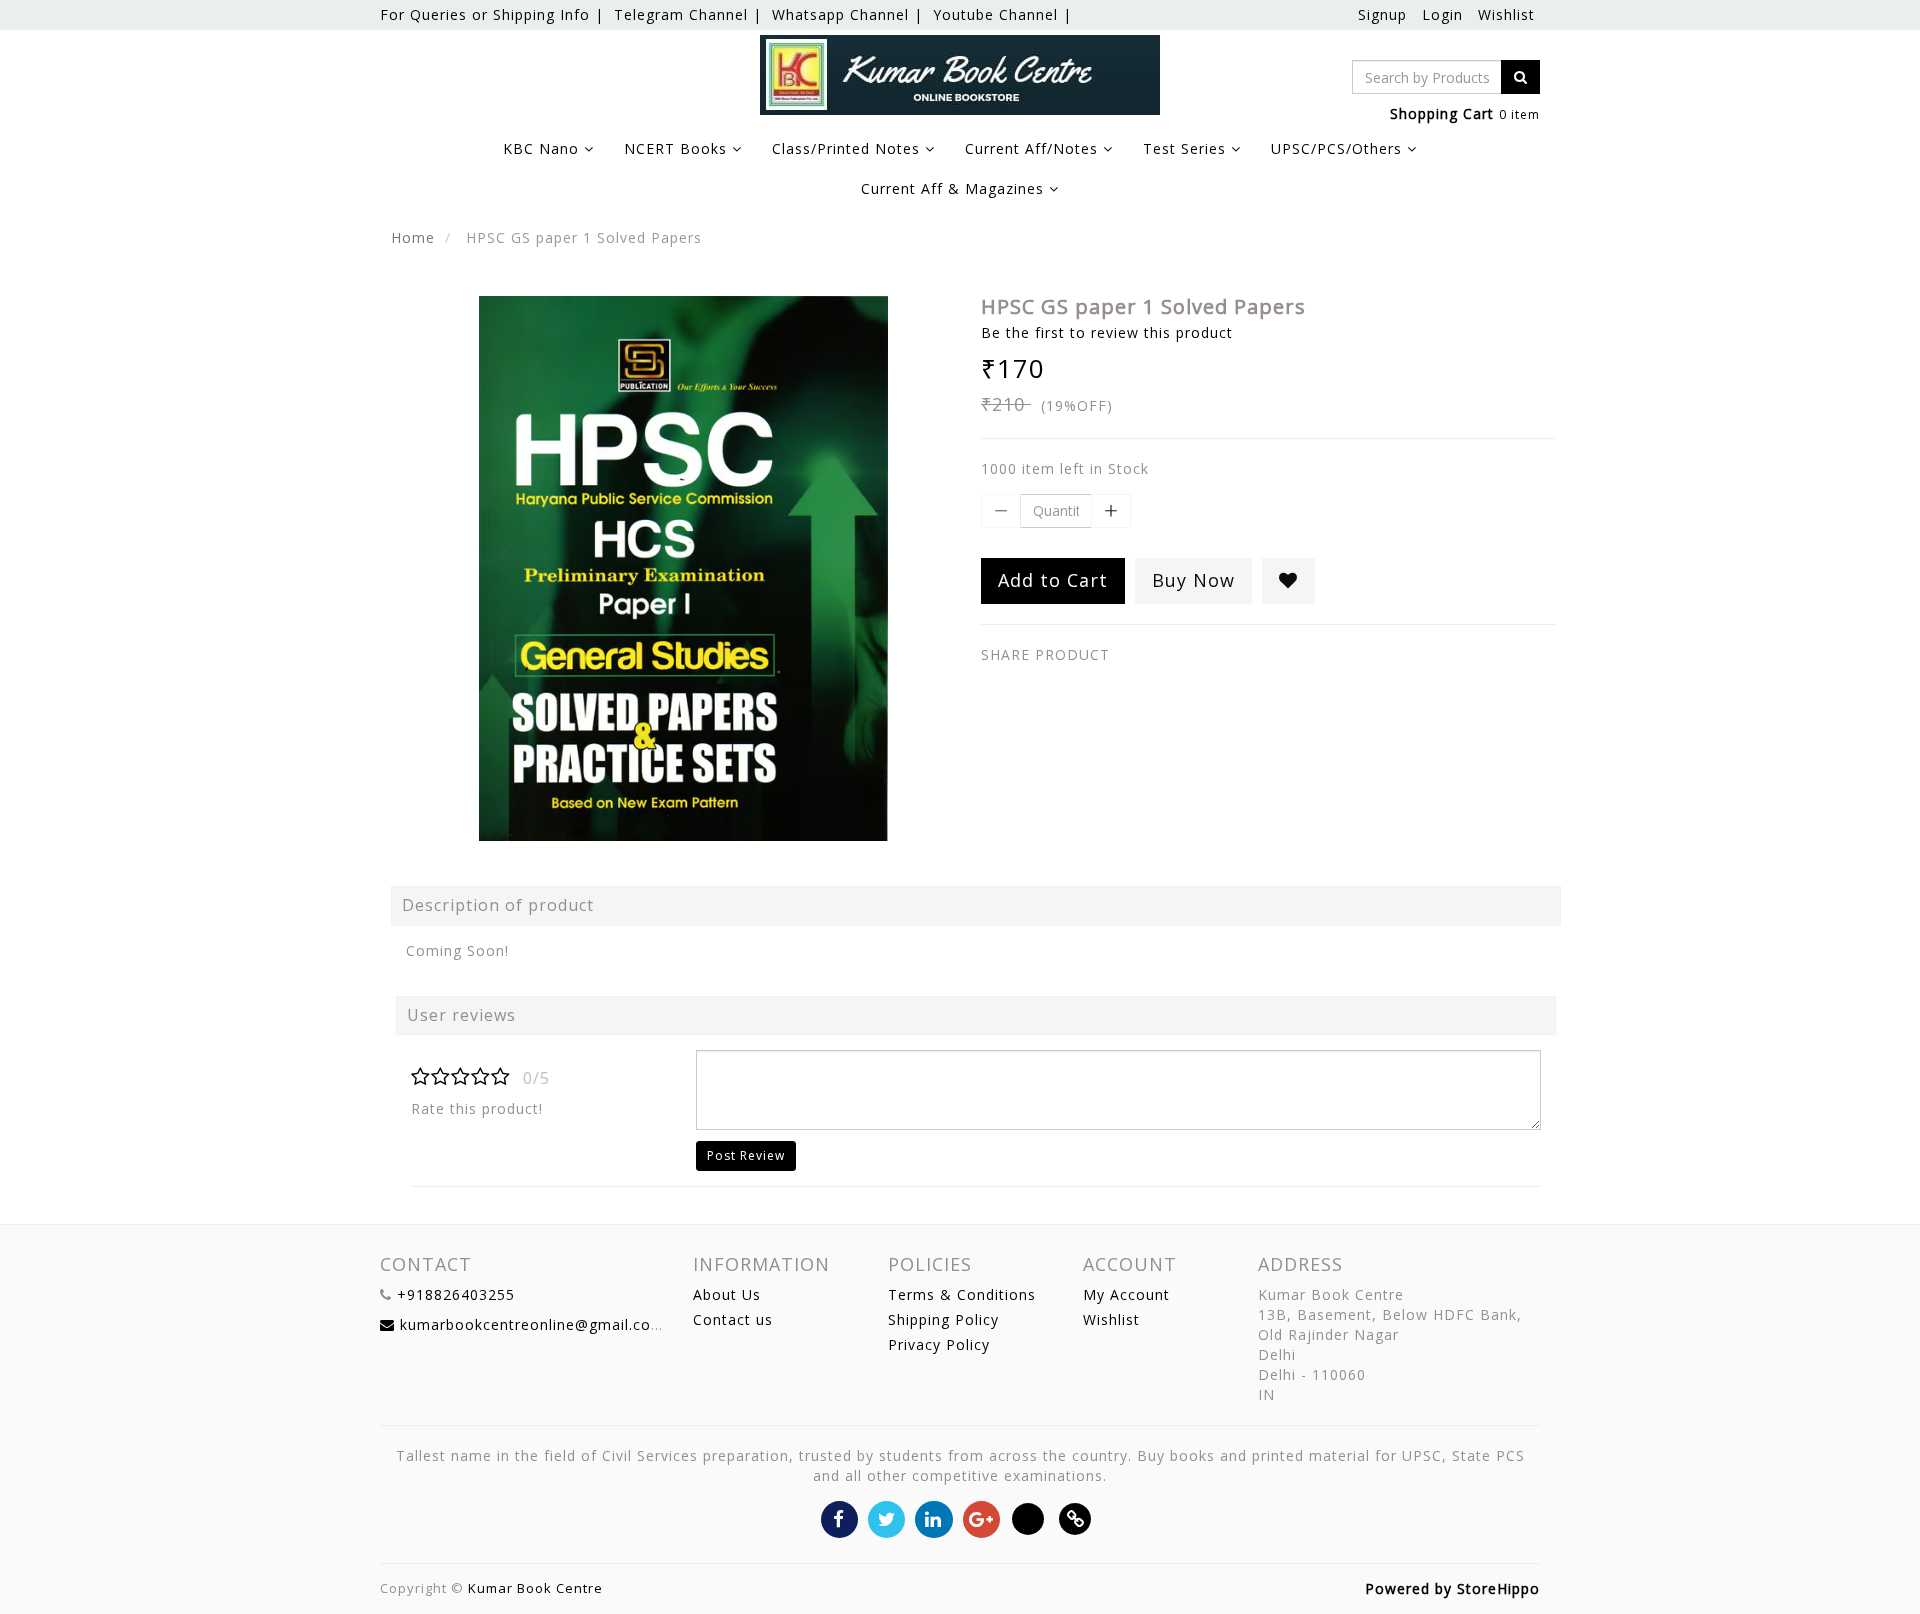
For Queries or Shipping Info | (492, 14)
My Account (1126, 1294)
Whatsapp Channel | (847, 14)
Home (413, 237)
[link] (1075, 1517)
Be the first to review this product (1107, 332)
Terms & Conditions (962, 1294)
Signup (1382, 14)
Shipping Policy (943, 1319)
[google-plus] (981, 1517)
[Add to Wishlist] (1288, 581)
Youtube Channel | (1002, 14)
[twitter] (886, 1517)
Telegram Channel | (688, 14)
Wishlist (1506, 14)
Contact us (733, 1319)
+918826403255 (456, 1294)
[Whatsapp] (1028, 1517)
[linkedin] (933, 1517)
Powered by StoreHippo (1452, 1588)
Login (1442, 14)
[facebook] (839, 1517)
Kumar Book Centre (535, 1588)
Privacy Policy (939, 1344)
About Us (727, 1294)
